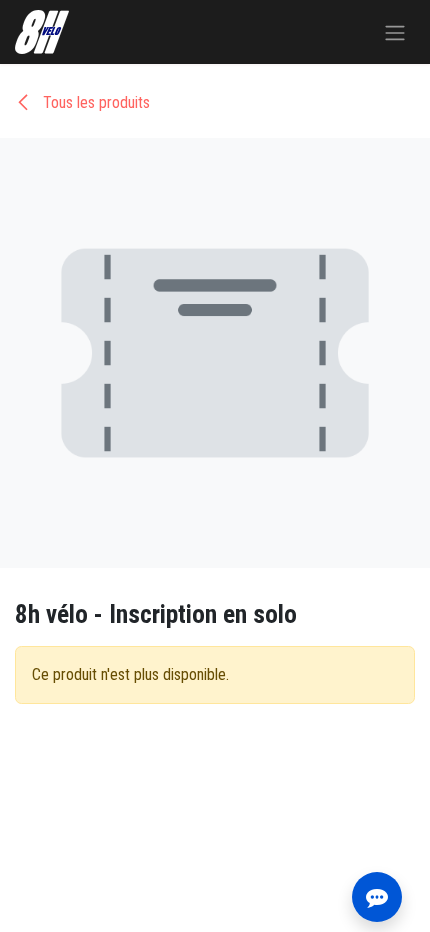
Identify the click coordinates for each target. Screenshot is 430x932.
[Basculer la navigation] (395, 32)
